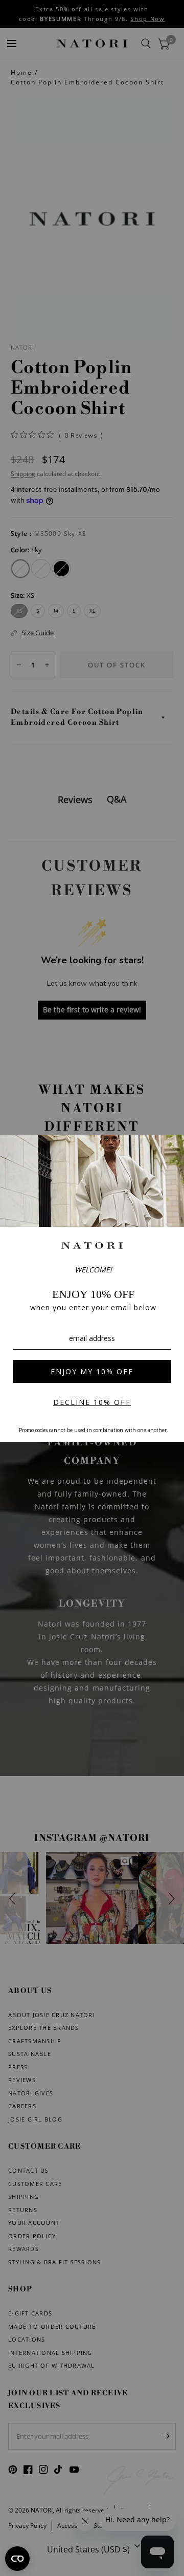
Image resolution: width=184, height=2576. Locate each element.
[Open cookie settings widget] (17, 2559)
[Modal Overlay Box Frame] (92, 1288)
